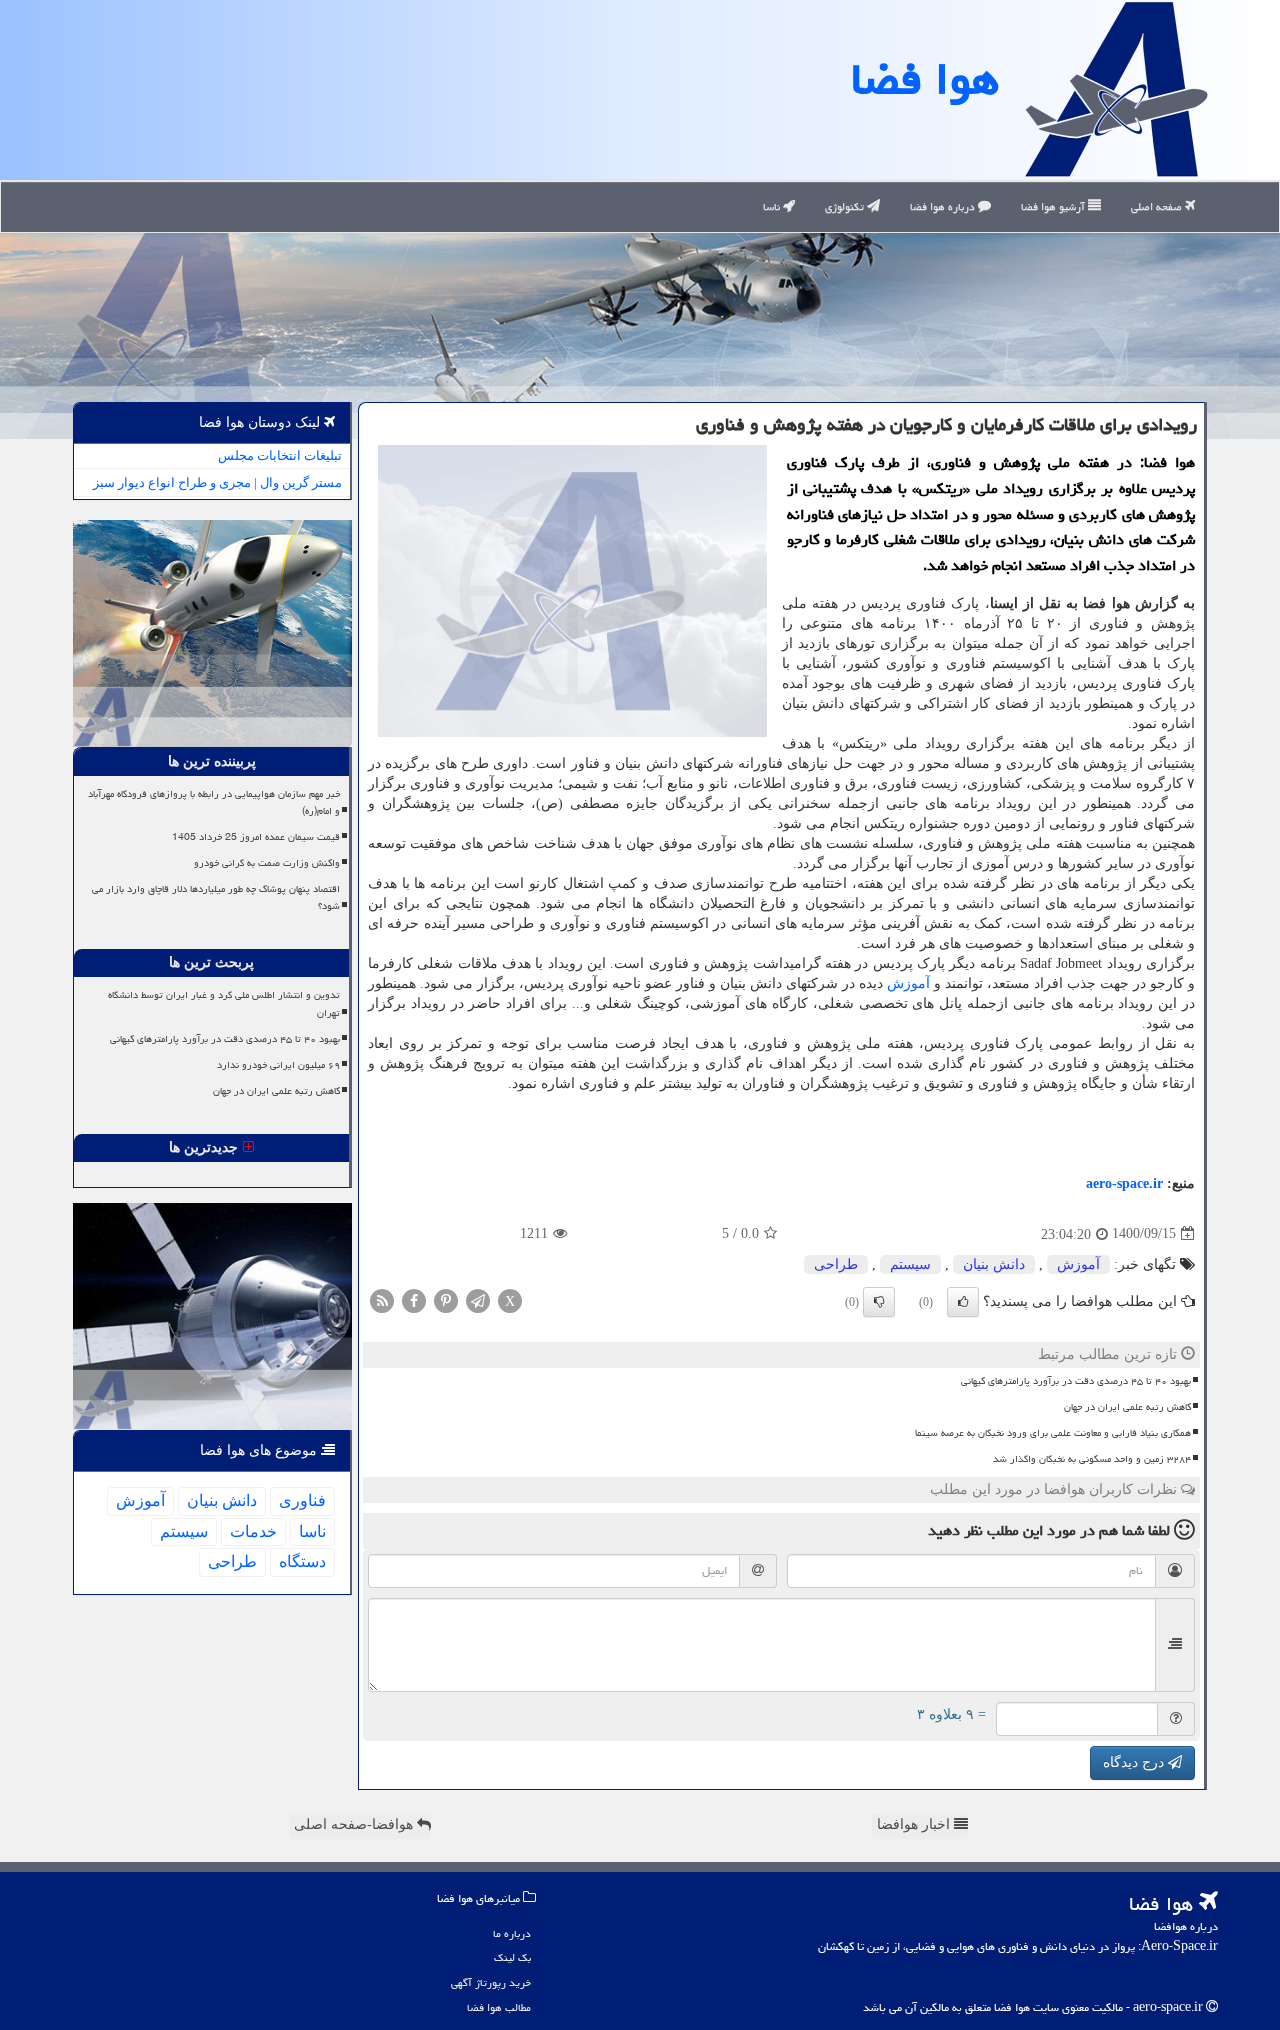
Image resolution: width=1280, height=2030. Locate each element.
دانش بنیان (994, 1264)
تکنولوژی (846, 206)
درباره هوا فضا (944, 206)
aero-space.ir (1124, 1183)
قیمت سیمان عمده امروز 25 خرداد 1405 (256, 837)
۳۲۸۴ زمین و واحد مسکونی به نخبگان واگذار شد (1092, 1459)
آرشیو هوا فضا (1054, 206)
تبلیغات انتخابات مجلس (280, 455)
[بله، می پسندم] (963, 1302)
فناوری (302, 1500)
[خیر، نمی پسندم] (879, 1302)
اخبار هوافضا (915, 1824)
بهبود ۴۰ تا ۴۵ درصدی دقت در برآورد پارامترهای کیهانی (1076, 1381)
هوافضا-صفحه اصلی (355, 1824)
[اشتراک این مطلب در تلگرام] (478, 1299)
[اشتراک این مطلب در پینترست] (446, 1299)
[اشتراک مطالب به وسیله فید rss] (382, 1299)
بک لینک (512, 1957)
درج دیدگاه (1135, 1762)
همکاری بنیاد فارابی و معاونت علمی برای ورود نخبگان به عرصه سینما (1053, 1433)
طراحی (836, 1264)
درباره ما (512, 1933)
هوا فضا (925, 79)
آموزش (908, 983)
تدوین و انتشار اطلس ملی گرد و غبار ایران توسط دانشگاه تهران (224, 1003)
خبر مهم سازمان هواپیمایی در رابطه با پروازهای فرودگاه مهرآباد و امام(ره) (214, 802)
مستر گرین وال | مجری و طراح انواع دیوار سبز (217, 482)
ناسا (773, 206)
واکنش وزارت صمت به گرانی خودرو (267, 863)
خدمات (253, 1531)
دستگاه (302, 1561)
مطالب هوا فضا (499, 2007)
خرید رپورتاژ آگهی (491, 1982)
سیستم (910, 1264)
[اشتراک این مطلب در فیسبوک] (414, 1299)
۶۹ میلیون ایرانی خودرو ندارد (278, 1065)
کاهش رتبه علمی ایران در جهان (1127, 1407)
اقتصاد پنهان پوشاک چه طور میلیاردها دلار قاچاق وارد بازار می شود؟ (216, 897)
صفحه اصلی (1158, 206)
